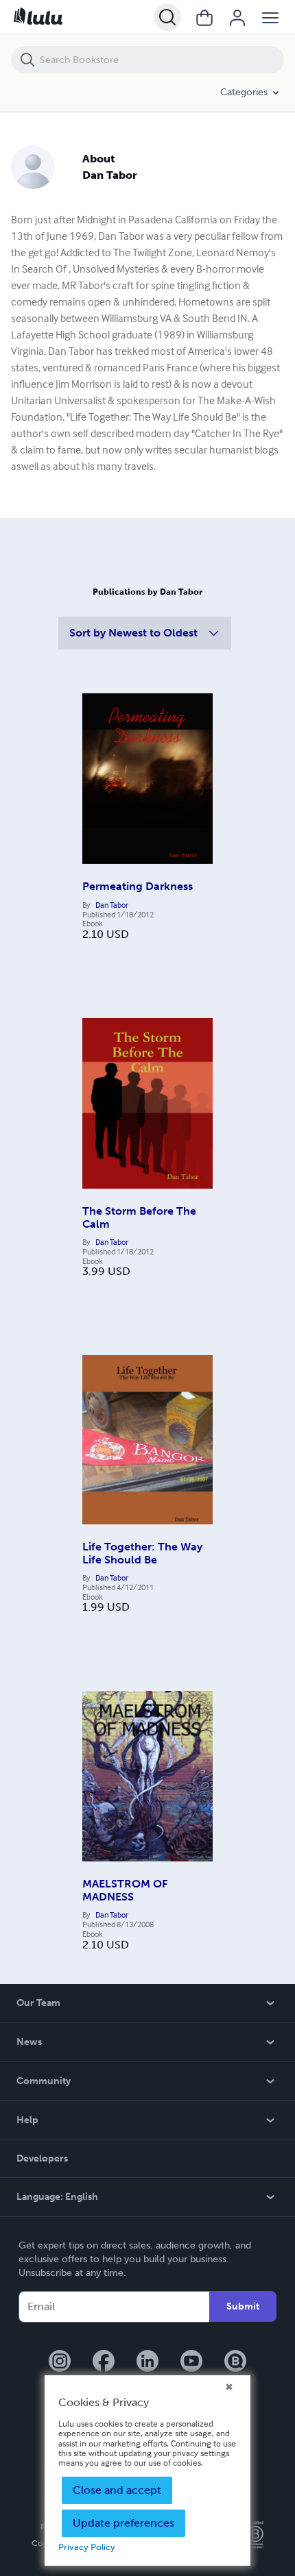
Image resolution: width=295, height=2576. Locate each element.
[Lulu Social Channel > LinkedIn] (147, 2362)
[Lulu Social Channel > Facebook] (104, 2362)
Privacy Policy (87, 2547)
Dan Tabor (112, 905)
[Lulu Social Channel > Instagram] (60, 2362)
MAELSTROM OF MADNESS (125, 1890)
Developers (42, 2158)
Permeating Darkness (138, 886)
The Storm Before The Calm (139, 1217)
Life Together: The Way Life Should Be (142, 1553)
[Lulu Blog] (235, 2362)
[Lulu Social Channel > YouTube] (191, 2362)
